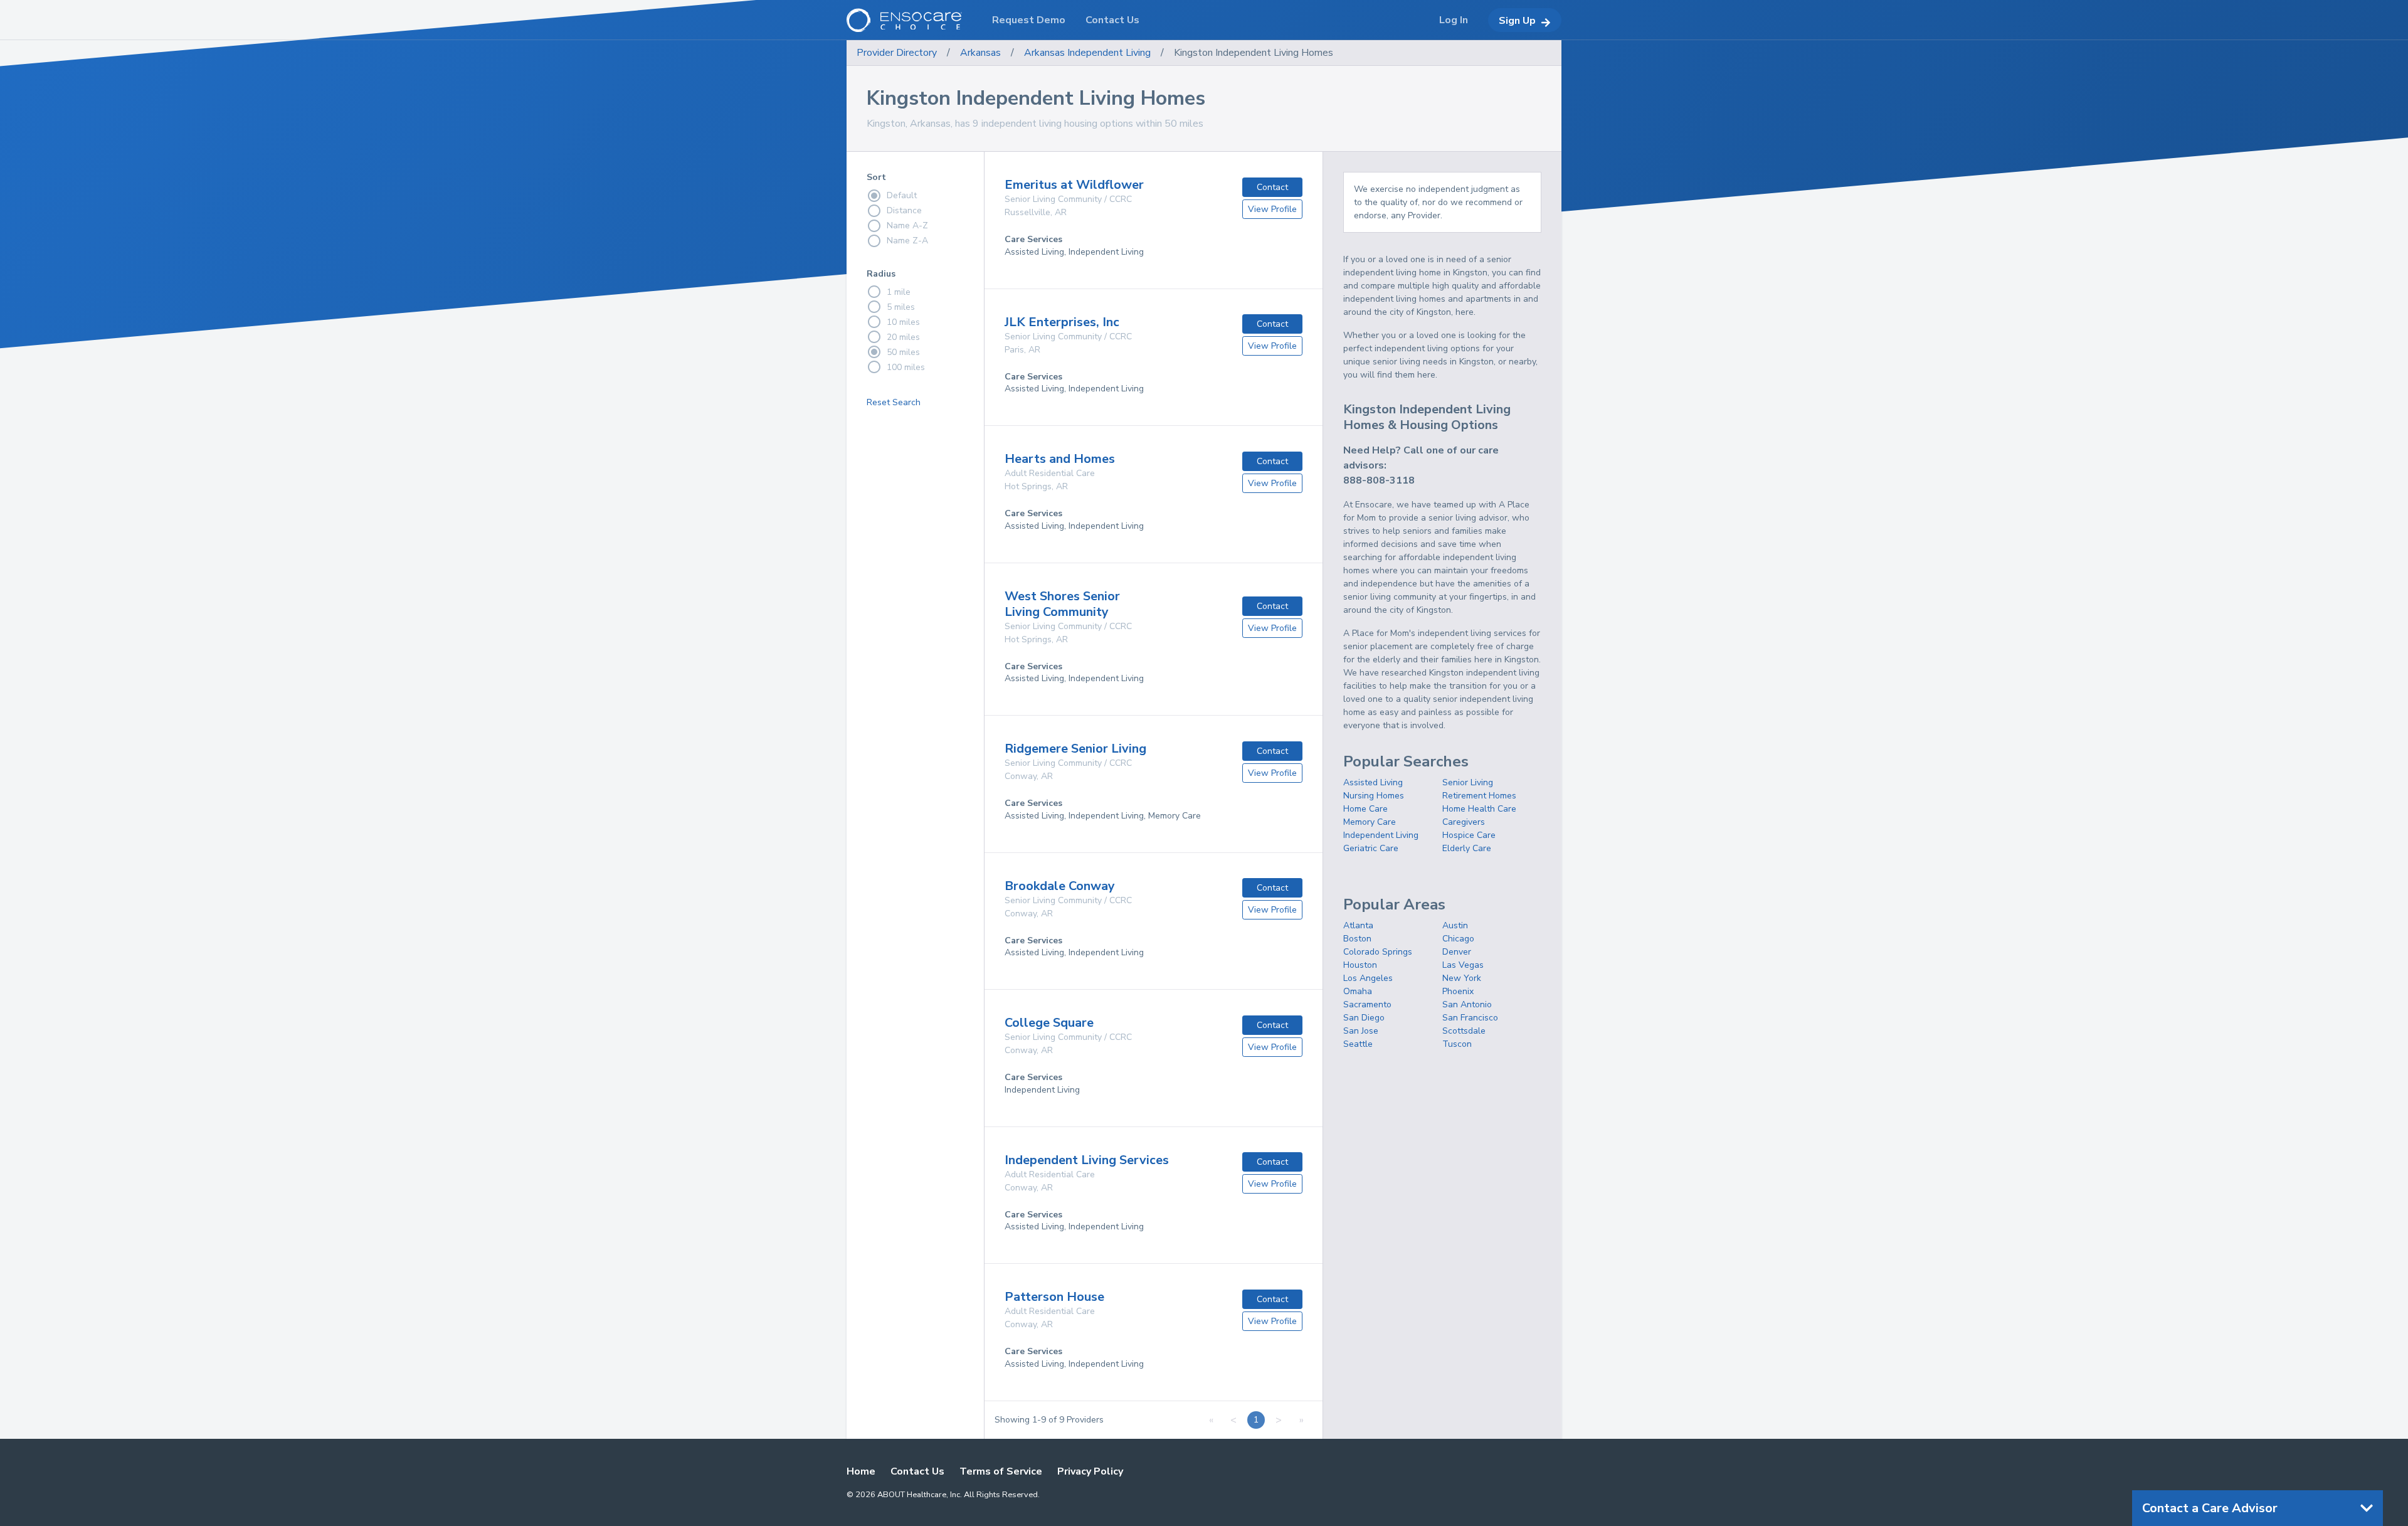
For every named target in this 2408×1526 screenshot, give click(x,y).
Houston (1360, 965)
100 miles (906, 367)
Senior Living (1468, 782)
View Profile (1272, 209)
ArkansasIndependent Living (1087, 53)
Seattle (1358, 1044)
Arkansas (980, 53)
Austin (1455, 925)
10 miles (903, 322)
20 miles (903, 337)
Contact (1272, 187)
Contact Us (917, 1471)
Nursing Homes (1374, 796)
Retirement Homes (1479, 796)
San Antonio (1467, 1004)
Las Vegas (1463, 965)
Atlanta (1358, 925)
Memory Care (1370, 822)
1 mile (899, 292)
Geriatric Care (1371, 848)
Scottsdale (1464, 1031)
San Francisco (1470, 1018)
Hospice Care (1469, 835)
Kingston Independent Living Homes (1254, 53)
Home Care (1365, 809)
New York (1462, 978)
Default (902, 195)
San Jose (1361, 1031)
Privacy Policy (1090, 1471)
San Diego (1364, 1018)
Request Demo (1029, 20)
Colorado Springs (1378, 952)
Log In (1454, 20)
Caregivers (1464, 822)
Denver (1457, 952)
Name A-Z (907, 225)
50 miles (903, 352)
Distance (904, 210)
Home (861, 1471)
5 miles (901, 307)
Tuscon (1457, 1044)
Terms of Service (1001, 1471)
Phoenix (1458, 991)
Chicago (1458, 939)
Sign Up (1517, 21)
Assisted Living (1373, 782)
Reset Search (894, 402)
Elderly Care (1467, 848)
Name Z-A (907, 241)
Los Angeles (1368, 978)
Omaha (1358, 991)
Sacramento (1367, 1004)
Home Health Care (1479, 809)
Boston (1357, 939)
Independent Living (1381, 835)
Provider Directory (897, 53)
